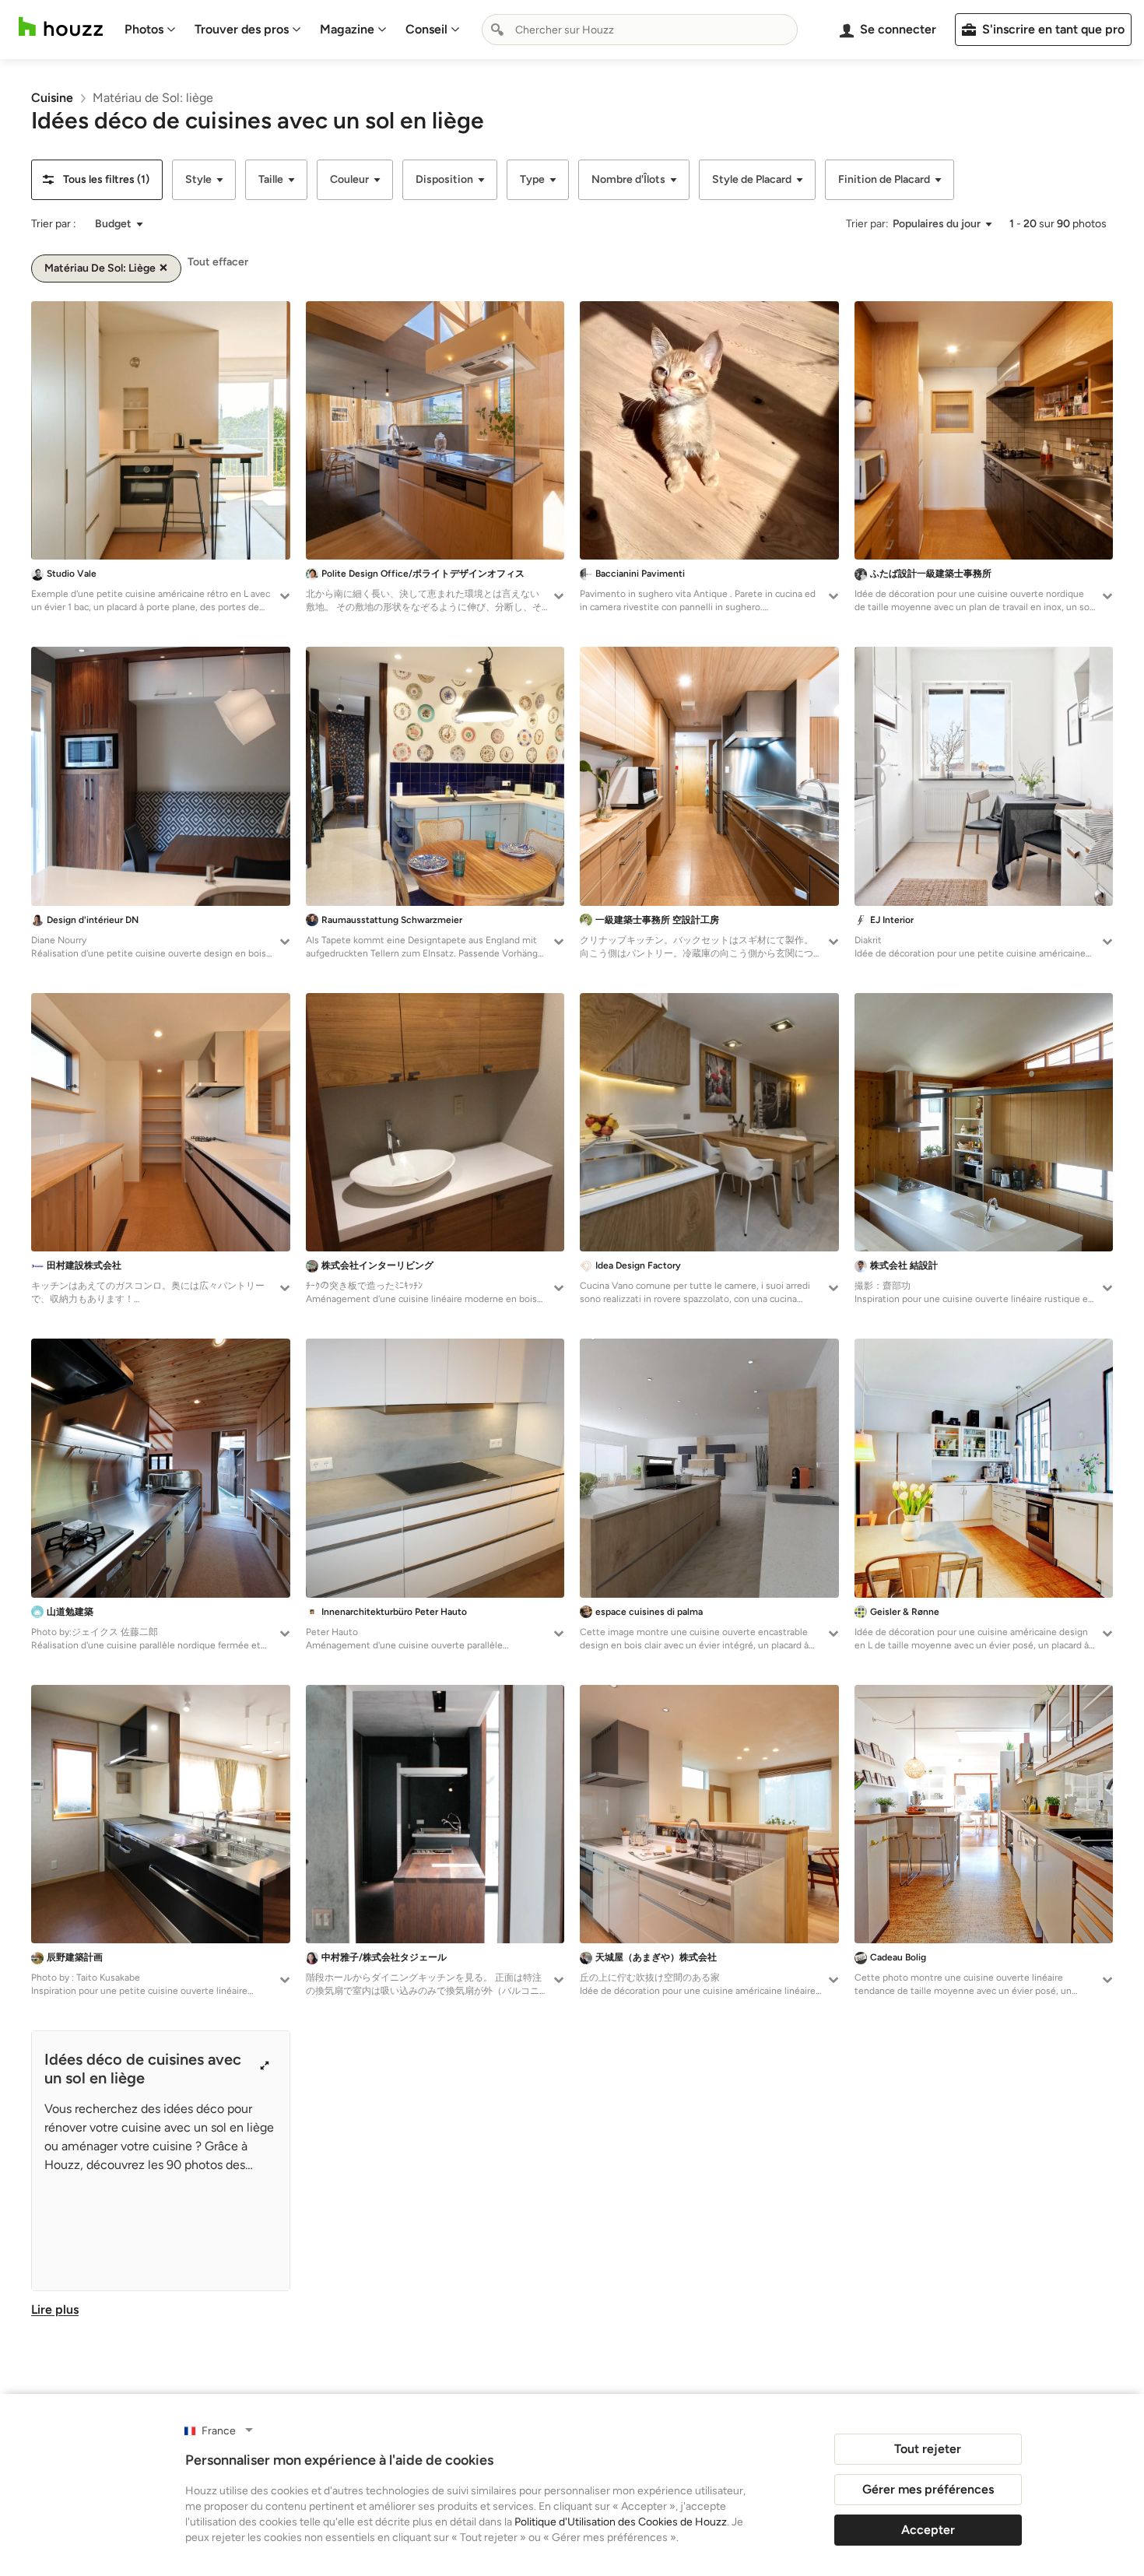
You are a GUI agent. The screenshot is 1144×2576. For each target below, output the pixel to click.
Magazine (347, 29)
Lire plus (55, 2309)
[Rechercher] (497, 30)
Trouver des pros (242, 29)
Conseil (426, 29)
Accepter (928, 2530)
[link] (52, 98)
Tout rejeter (928, 2449)
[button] (97, 180)
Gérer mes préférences (928, 2489)
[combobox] (640, 30)
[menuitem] (150, 30)
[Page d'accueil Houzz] (61, 27)
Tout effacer (218, 262)
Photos (144, 29)
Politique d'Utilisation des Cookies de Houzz (621, 2522)
